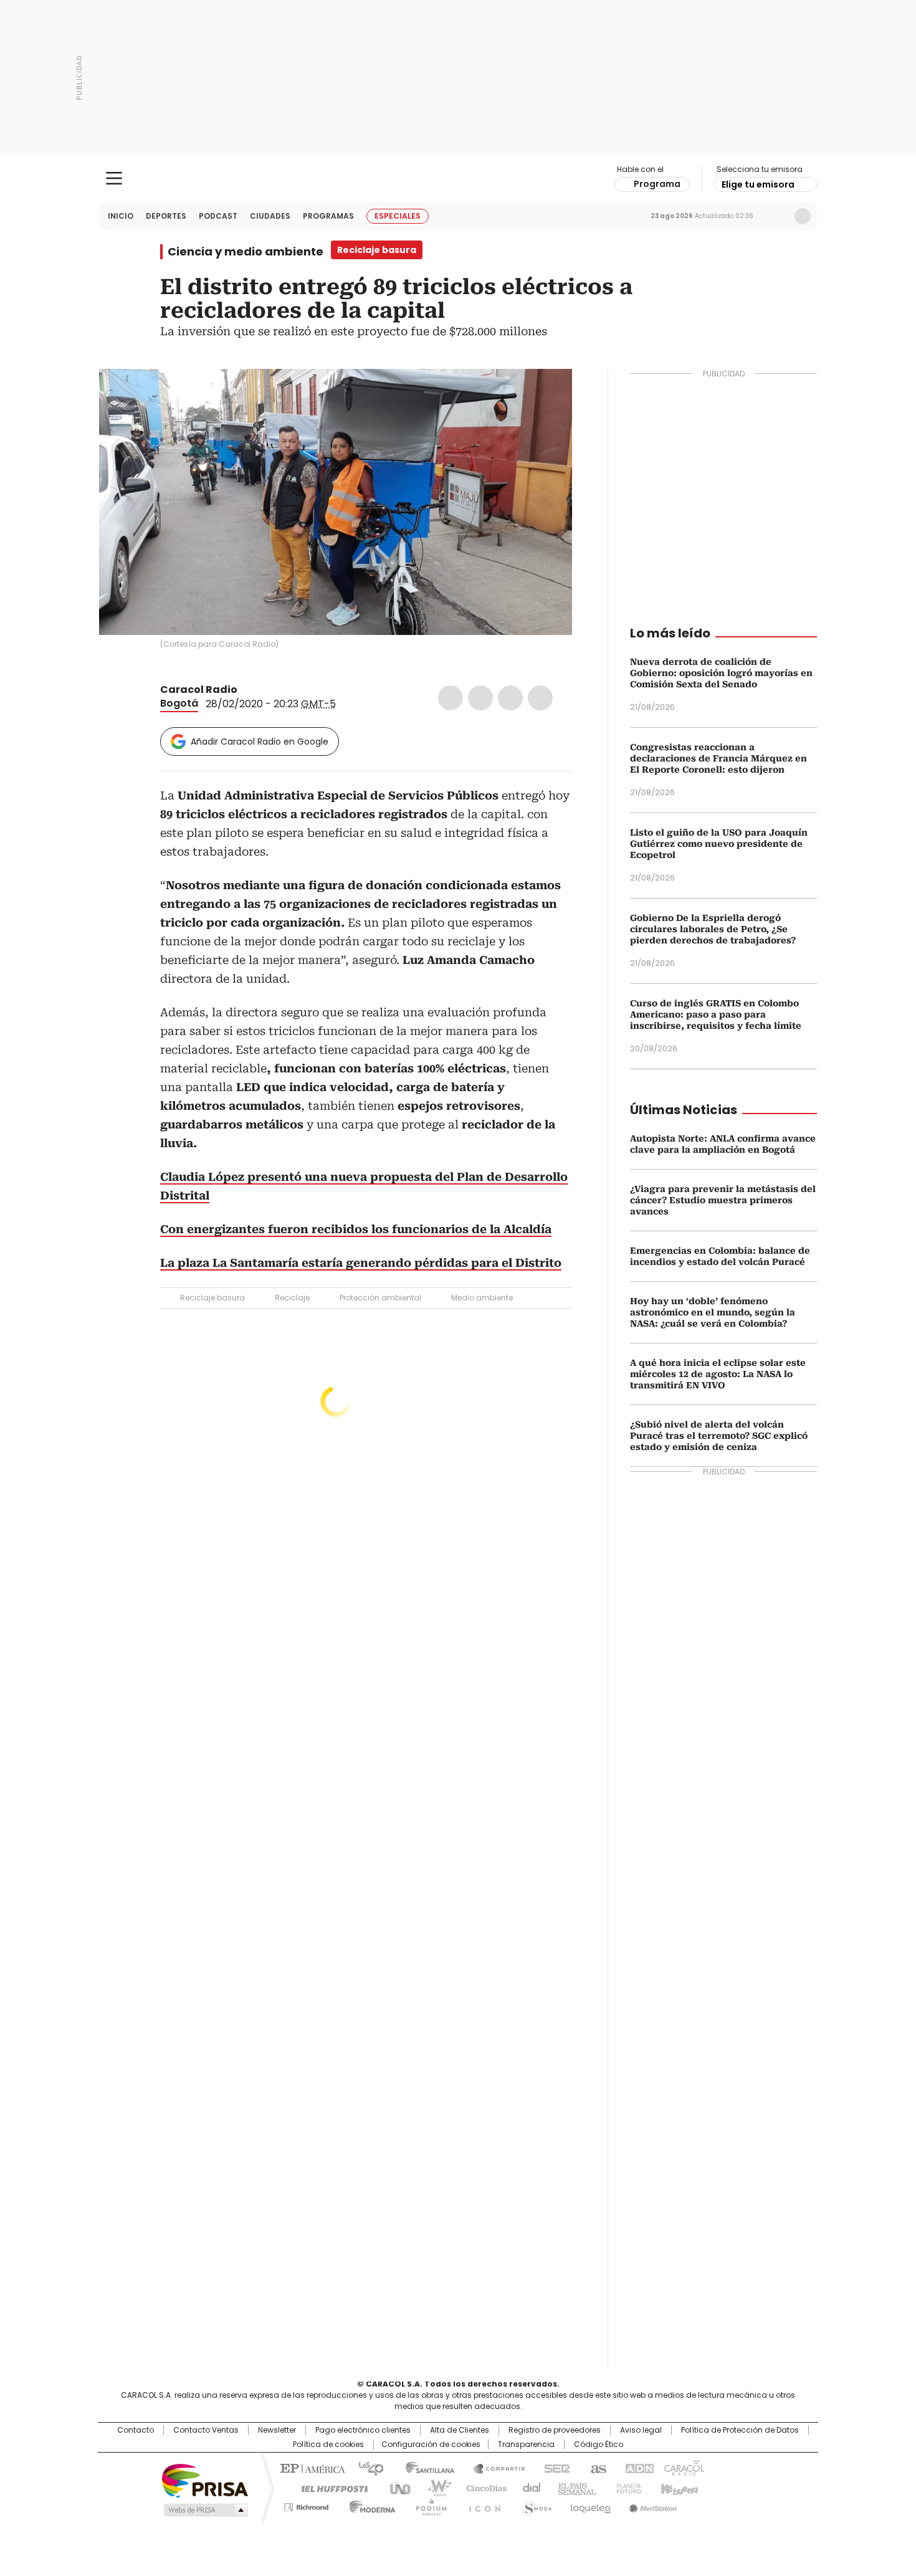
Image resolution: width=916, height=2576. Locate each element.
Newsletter (776, 216)
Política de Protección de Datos (740, 2430)
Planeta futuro (626, 2488)
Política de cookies (328, 2445)
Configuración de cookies (431, 2445)
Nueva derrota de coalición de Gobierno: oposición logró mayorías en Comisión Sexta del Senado (721, 673)
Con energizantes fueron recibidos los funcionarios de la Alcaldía (356, 1229)
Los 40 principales (366, 2468)
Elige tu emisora (758, 184)
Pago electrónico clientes (363, 2430)
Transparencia (526, 2445)
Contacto (136, 2430)
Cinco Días (483, 2488)
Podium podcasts (427, 2505)
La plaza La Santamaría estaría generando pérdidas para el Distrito (361, 1263)
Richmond (306, 2505)
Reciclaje (292, 1298)
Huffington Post (330, 2488)
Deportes (166, 216)
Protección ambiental (380, 1298)
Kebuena (678, 2488)
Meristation (651, 2505)
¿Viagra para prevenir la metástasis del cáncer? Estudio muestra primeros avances (723, 1200)
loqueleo (590, 2505)
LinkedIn (510, 698)
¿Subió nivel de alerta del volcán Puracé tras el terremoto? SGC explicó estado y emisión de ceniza (719, 1436)
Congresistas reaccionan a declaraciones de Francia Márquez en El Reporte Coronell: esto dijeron (718, 758)
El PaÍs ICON (481, 2505)
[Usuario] (803, 216)
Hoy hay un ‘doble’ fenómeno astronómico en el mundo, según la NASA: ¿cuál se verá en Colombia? (713, 1312)
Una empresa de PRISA (205, 2480)
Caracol (683, 2468)
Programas (328, 216)
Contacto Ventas (206, 2430)
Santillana (424, 2468)
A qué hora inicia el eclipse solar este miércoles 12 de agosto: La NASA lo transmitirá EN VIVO (718, 1374)
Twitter (480, 698)
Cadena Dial (528, 2488)
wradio (434, 2488)
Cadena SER (553, 2468)
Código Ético (599, 2445)
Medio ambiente (482, 1298)
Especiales (398, 216)
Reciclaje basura (212, 1298)
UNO (396, 2488)
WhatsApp (540, 698)
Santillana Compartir (494, 2468)
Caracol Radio (458, 179)
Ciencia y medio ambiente (246, 252)
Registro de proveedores (555, 2430)
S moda (535, 2505)
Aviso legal (641, 2430)
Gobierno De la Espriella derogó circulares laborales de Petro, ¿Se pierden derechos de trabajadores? (713, 929)
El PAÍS (311, 2468)
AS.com (596, 2468)
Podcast (218, 216)
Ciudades (270, 216)
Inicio (121, 216)
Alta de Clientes (460, 2430)
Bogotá (179, 703)
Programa (657, 184)
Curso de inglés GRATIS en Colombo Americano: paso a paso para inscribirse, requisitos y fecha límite (716, 1014)
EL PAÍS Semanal (573, 2488)
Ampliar (547, 394)
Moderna (369, 2505)
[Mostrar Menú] (114, 178)
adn (637, 2468)
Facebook (451, 698)
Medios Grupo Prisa (205, 2510)
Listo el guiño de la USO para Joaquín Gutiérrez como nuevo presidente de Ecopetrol (719, 844)
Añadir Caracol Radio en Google (260, 742)
